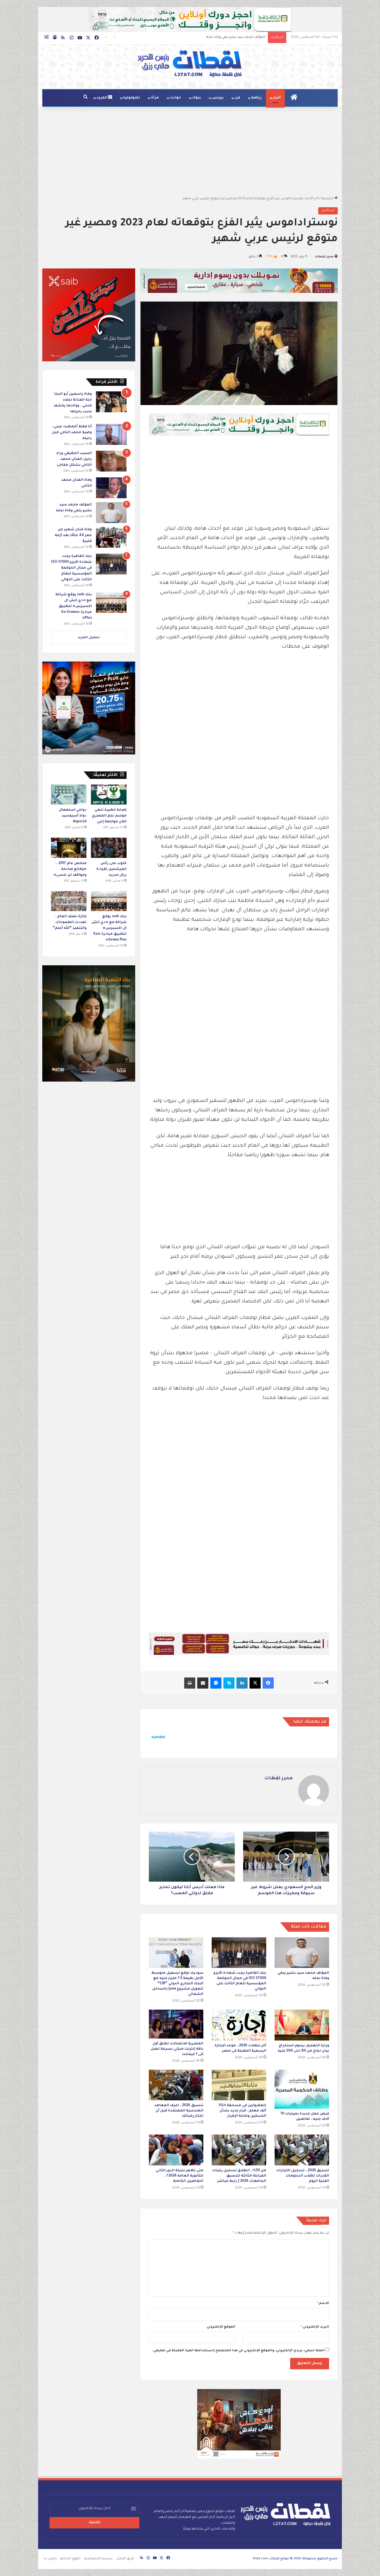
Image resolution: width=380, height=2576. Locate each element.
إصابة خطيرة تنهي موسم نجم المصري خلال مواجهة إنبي (109, 816)
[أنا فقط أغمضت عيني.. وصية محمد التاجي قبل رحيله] (111, 434)
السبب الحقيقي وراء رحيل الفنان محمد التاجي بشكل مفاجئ (74, 459)
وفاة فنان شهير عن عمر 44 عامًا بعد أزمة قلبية (73, 536)
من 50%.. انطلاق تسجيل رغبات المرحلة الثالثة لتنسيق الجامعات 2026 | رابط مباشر (239, 2176)
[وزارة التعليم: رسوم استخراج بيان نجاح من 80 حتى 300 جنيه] (302, 2025)
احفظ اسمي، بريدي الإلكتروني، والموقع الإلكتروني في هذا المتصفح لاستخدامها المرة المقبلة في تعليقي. (238, 2351)
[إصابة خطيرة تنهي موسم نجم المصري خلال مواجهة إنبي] (109, 794)
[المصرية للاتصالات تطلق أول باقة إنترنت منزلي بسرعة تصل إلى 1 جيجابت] (176, 2024)
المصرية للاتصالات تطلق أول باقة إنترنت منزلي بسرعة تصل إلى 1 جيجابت (177, 2049)
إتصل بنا (50, 2559)
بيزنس (218, 98)
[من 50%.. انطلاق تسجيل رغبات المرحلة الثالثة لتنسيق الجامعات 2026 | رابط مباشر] (239, 2150)
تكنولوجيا (132, 98)
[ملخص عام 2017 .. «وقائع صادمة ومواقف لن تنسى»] (69, 848)
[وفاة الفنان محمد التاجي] (111, 488)
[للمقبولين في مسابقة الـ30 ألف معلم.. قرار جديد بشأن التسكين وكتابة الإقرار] (239, 2085)
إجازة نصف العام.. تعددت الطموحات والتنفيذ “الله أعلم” (70, 922)
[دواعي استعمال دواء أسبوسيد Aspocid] (69, 794)
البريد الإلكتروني (315, 2327)
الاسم (323, 2304)
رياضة (256, 98)
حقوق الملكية (70, 2559)
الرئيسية (328, 199)
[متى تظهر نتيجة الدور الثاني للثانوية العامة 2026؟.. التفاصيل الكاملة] (176, 2150)
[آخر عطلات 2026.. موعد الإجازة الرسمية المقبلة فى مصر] (239, 2025)
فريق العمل (125, 2559)
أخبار (277, 98)
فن (237, 98)
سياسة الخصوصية (98, 2559)
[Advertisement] (190, 151)
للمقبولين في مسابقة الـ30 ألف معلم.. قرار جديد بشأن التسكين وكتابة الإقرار (242, 2111)
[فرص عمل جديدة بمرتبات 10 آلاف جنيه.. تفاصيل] (302, 2089)
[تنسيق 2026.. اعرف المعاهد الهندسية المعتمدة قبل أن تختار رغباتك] (176, 2085)
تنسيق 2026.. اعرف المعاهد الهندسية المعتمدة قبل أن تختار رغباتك (179, 2111)
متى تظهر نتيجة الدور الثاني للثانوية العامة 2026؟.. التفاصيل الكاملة (180, 2176)
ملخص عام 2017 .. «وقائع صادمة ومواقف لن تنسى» (70, 869)
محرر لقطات (324, 257)
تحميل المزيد (89, 638)
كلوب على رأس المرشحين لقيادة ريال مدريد (111, 869)
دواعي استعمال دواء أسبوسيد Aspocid (73, 816)
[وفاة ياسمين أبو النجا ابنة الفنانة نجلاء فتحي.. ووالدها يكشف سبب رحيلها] (111, 402)
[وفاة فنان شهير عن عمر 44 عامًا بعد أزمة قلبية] (111, 537)
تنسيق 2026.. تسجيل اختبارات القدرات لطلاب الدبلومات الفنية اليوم (303, 2176)
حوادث (176, 98)
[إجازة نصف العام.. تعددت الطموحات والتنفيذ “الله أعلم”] (69, 901)
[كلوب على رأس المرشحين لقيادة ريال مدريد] (109, 848)
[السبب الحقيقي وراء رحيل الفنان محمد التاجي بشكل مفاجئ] (111, 461)
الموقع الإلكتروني (221, 2327)
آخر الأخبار (312, 199)
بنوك (197, 98)
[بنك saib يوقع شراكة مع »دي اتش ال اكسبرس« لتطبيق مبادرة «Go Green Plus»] (111, 602)
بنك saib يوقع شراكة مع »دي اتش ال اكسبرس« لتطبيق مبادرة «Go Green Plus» (74, 606)
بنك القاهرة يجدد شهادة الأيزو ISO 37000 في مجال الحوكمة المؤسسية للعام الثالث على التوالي (194, 37)
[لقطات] (190, 64)
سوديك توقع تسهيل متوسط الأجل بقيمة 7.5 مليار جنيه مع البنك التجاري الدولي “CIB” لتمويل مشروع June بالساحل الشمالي (177, 1984)
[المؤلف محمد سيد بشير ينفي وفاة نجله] (302, 1953)
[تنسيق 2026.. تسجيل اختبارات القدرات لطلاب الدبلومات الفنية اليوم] (302, 2150)
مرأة (155, 98)
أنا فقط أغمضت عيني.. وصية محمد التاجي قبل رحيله (72, 433)
